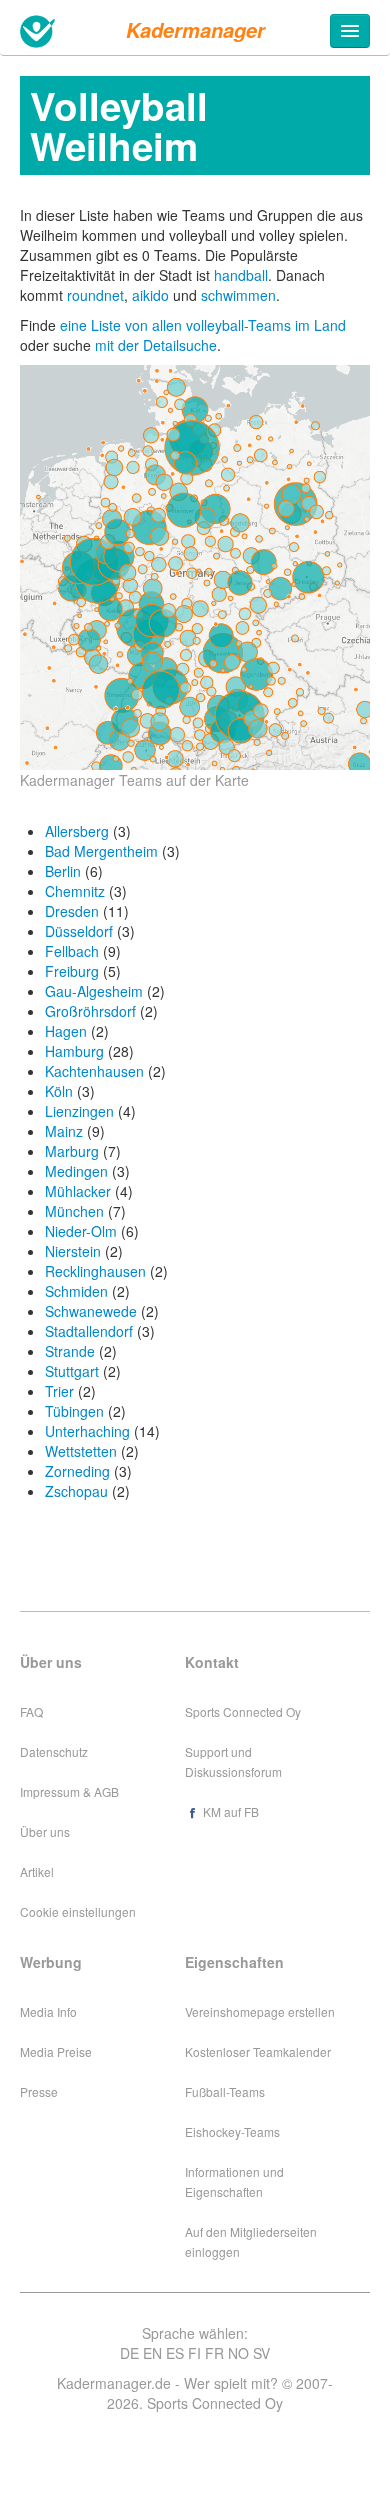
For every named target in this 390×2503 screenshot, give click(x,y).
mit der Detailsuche (156, 345)
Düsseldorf (79, 931)
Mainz (64, 1131)
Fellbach (72, 951)
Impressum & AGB (69, 1791)
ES (175, 2353)
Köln (59, 1091)
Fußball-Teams (225, 2091)
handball (241, 275)
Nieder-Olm (81, 1231)
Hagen (66, 1031)
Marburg (72, 1151)
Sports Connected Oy (243, 1711)
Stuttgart (72, 1371)
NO (238, 2353)
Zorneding (77, 1471)
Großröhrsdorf (90, 1011)
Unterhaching (87, 1431)
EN (152, 2353)
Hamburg (74, 1051)
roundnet (95, 295)
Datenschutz (54, 1751)
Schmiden (76, 1291)
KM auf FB (229, 1811)
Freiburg (72, 971)
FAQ (31, 1711)
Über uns (45, 1831)
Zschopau (76, 1491)
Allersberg (77, 831)
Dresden (72, 911)
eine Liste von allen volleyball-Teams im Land (203, 325)
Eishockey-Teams (232, 2131)
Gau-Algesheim (94, 991)
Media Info (48, 2011)
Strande (70, 1351)
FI (194, 2353)
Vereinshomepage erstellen (260, 2011)
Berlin (63, 871)
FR (214, 2353)
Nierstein (73, 1251)
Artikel (37, 1871)
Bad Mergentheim (101, 851)
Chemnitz (75, 891)
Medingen (76, 1171)
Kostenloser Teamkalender (258, 2051)
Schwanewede (91, 1311)
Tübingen (74, 1411)
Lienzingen (79, 1111)
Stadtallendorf (89, 1331)
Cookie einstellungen (78, 1911)
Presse (39, 2091)
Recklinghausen (95, 1271)
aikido (150, 295)
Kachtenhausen (94, 1071)
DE (129, 2353)
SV (261, 2353)
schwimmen (238, 295)
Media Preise (56, 2051)
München (74, 1211)
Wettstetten (81, 1451)
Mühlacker (78, 1191)
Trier (59, 1391)
